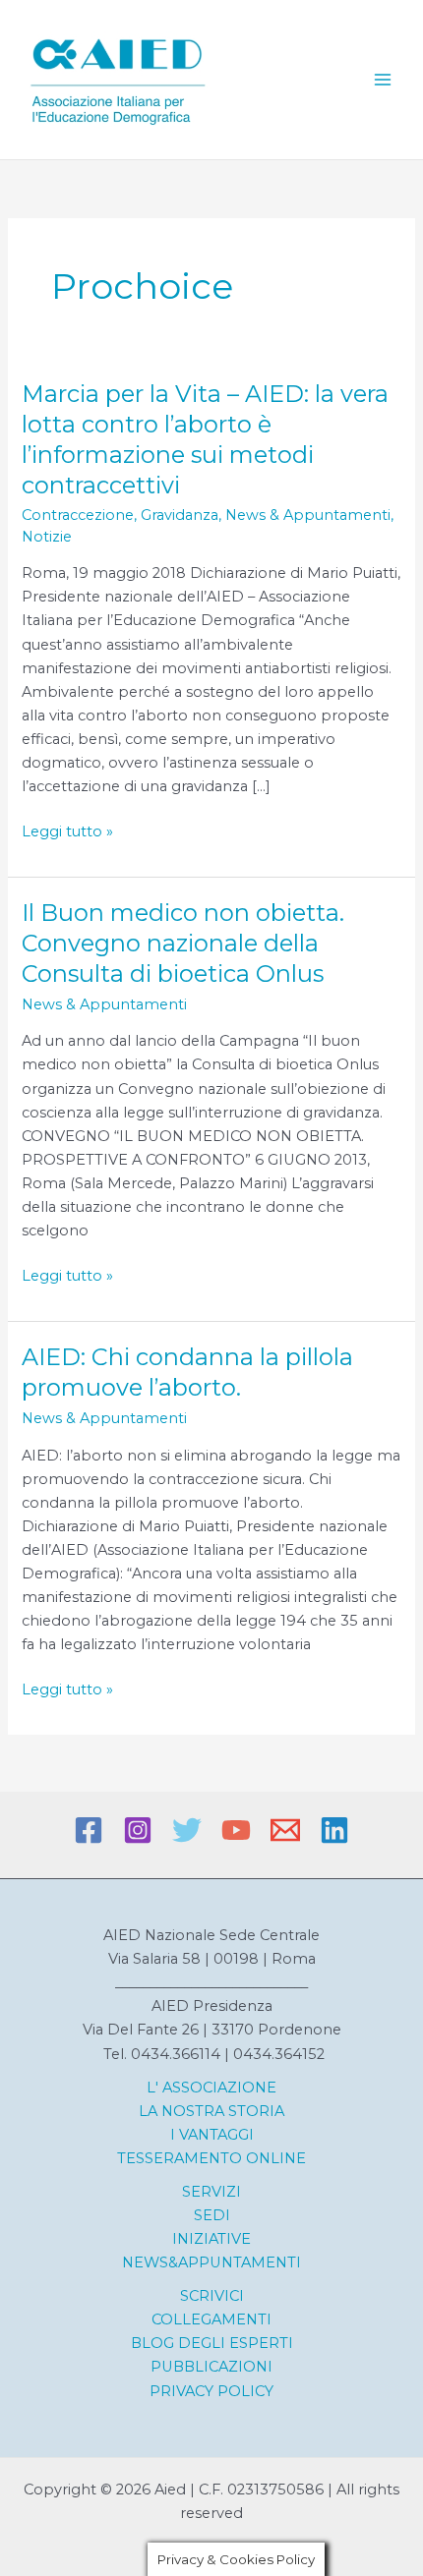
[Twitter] (187, 1830)
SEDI (212, 2215)
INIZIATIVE (211, 2239)
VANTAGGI (214, 2135)
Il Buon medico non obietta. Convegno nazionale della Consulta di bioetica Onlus (183, 943)
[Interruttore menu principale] (383, 80)
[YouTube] (236, 1830)
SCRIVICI (212, 2296)
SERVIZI (211, 2192)
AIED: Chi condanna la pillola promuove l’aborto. (187, 1372)
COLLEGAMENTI (211, 2319)
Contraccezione (78, 515)
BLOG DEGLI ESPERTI (212, 2343)
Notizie (47, 537)
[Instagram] (138, 1830)
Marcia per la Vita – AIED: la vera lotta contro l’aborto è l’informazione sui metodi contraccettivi (205, 439)
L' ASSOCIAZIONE (211, 2088)
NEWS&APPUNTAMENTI (211, 2262)
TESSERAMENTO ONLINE (211, 2158)
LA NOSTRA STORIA (211, 2111)
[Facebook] (89, 1830)
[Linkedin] (334, 1830)
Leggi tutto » (67, 832)
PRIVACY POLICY (211, 2391)
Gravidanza (180, 515)
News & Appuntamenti (308, 515)
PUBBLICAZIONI (211, 2367)
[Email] (285, 1830)
